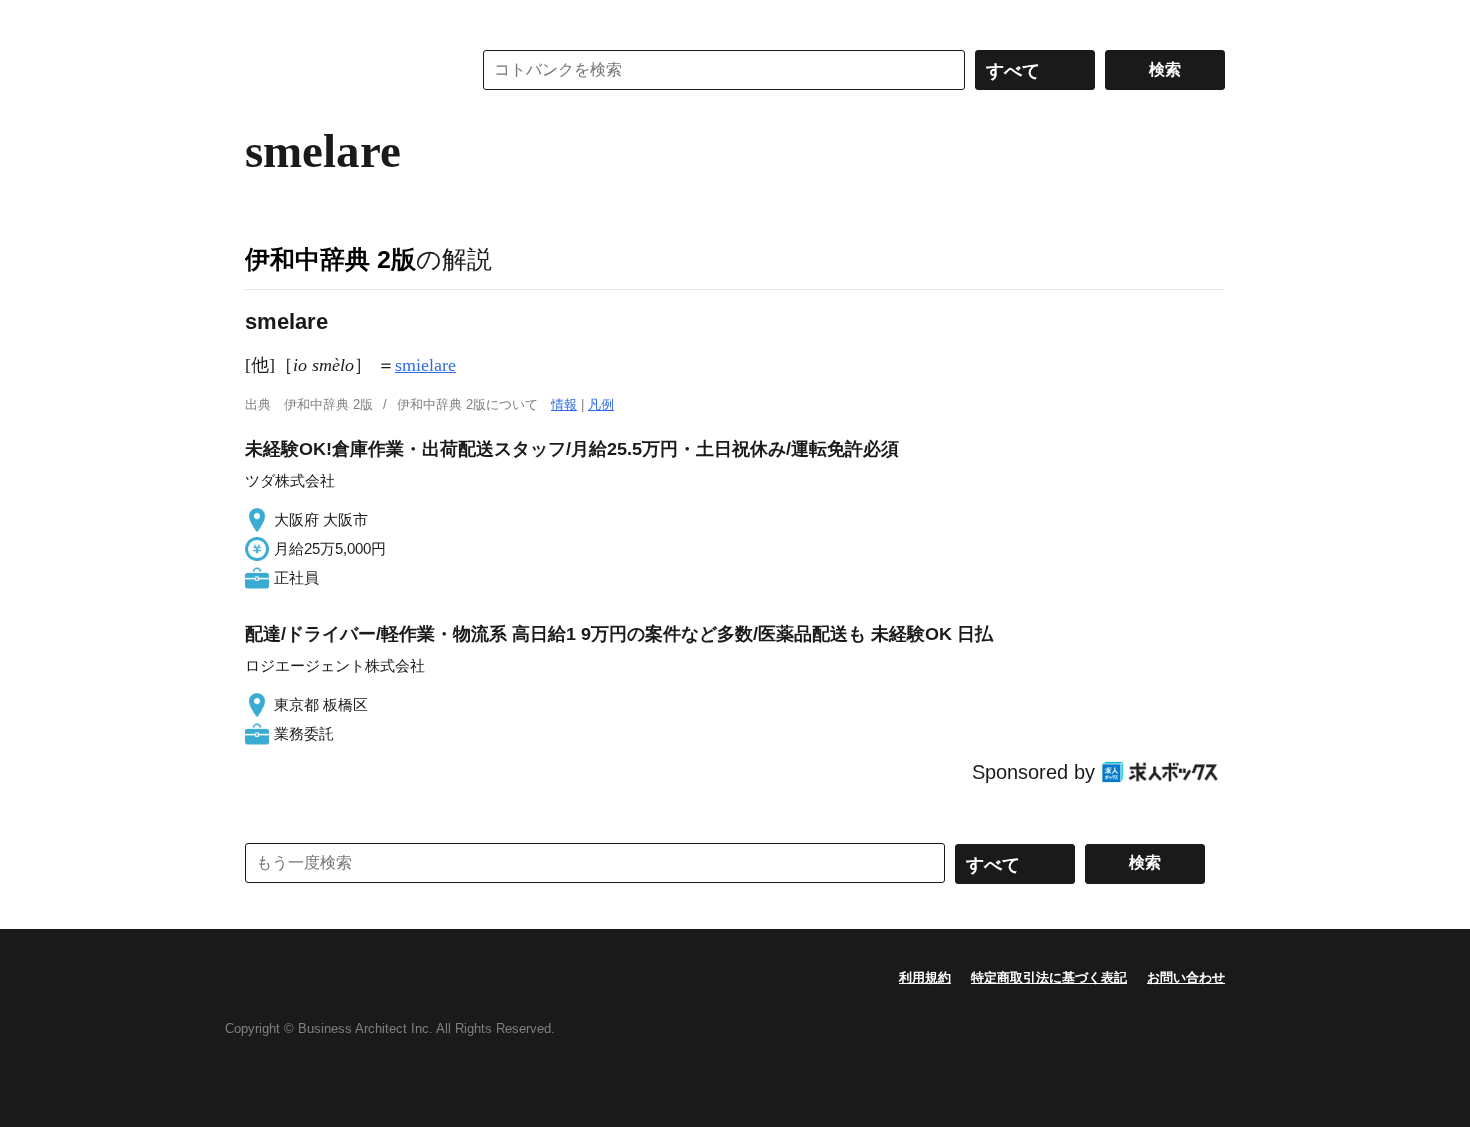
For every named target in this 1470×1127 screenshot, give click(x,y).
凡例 (601, 404)
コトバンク (344, 70)
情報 (564, 404)
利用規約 (925, 977)
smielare (425, 365)
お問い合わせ (1186, 977)
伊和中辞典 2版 (330, 259)
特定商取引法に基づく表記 (1049, 977)
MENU (265, 20)
